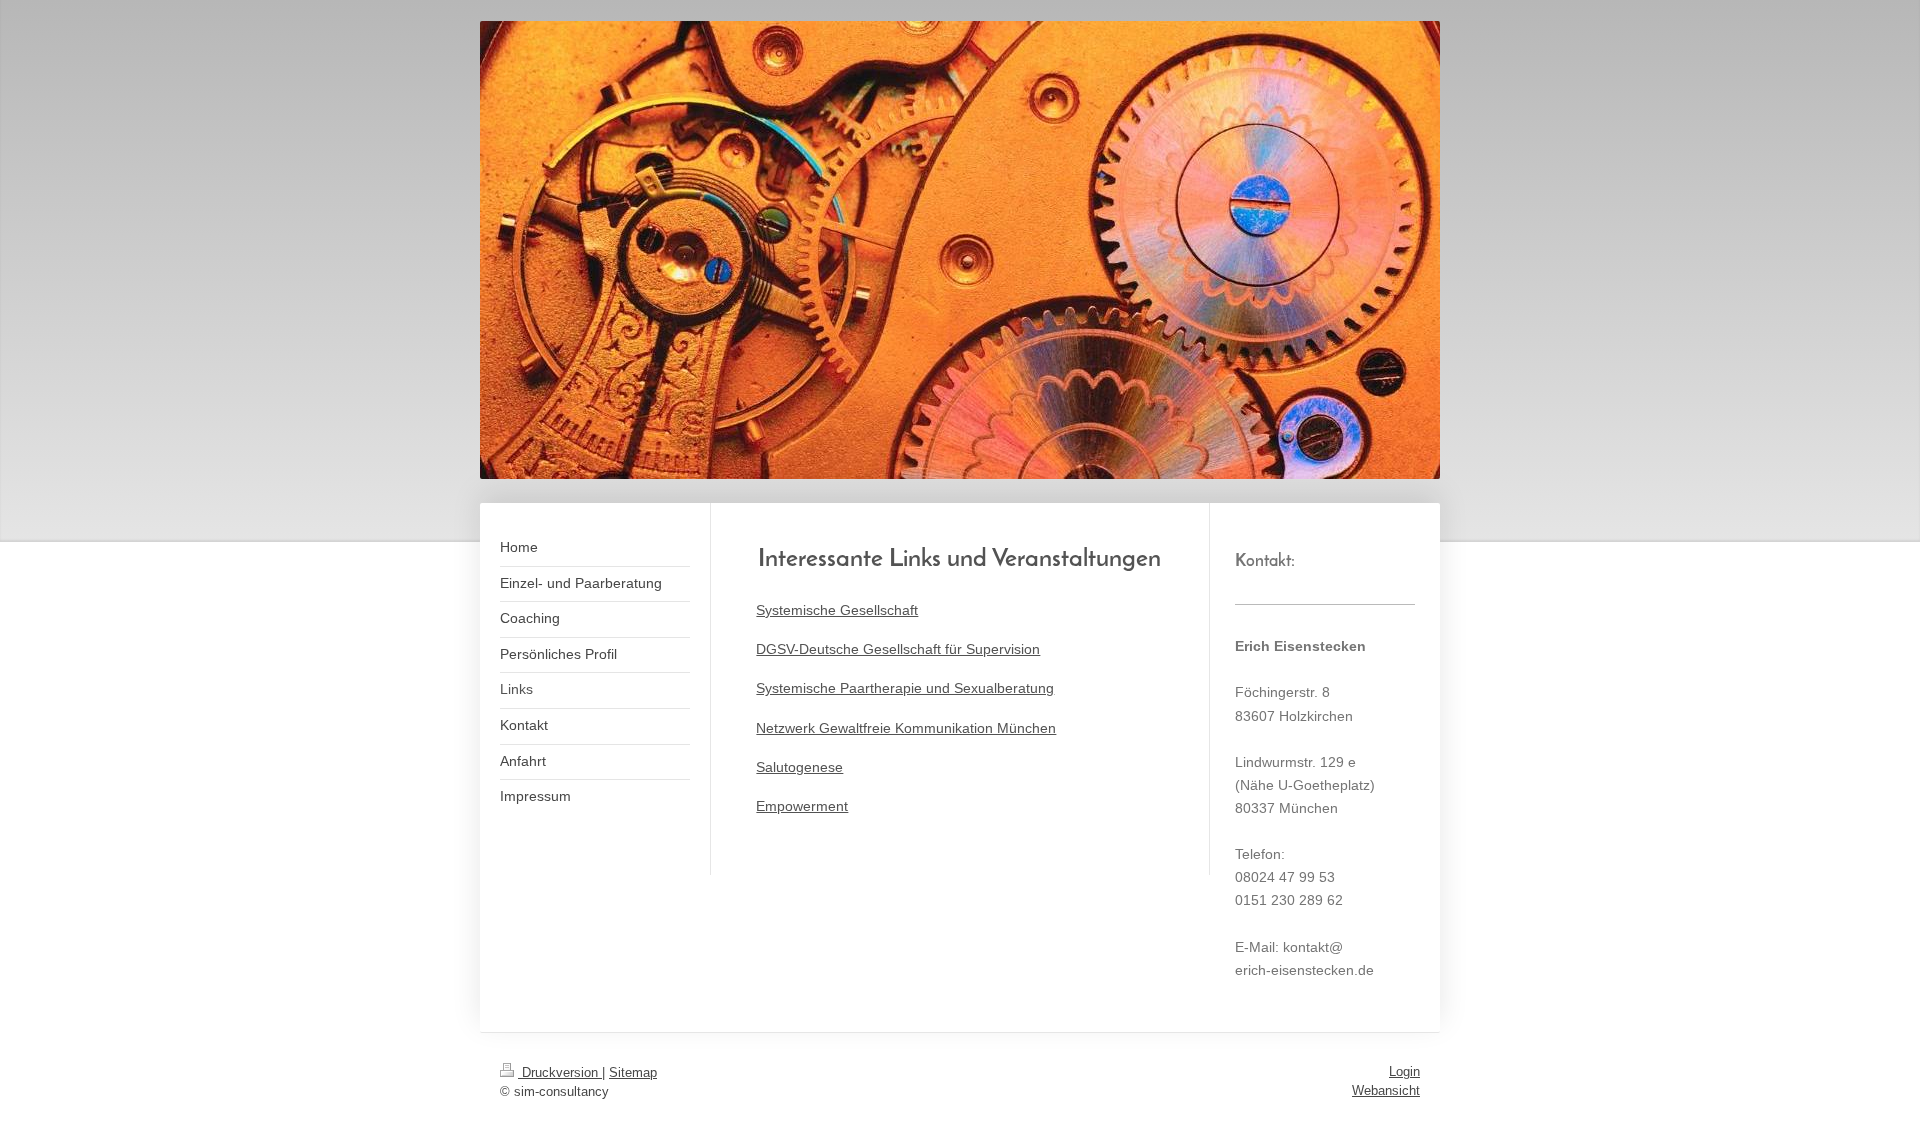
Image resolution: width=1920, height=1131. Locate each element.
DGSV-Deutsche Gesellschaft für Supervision (898, 649)
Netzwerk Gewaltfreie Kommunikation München (906, 728)
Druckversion (560, 1072)
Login (1404, 1071)
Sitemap (633, 1072)
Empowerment (802, 806)
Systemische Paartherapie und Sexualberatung (905, 688)
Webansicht (1386, 1090)
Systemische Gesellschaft (837, 610)
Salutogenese (799, 767)
